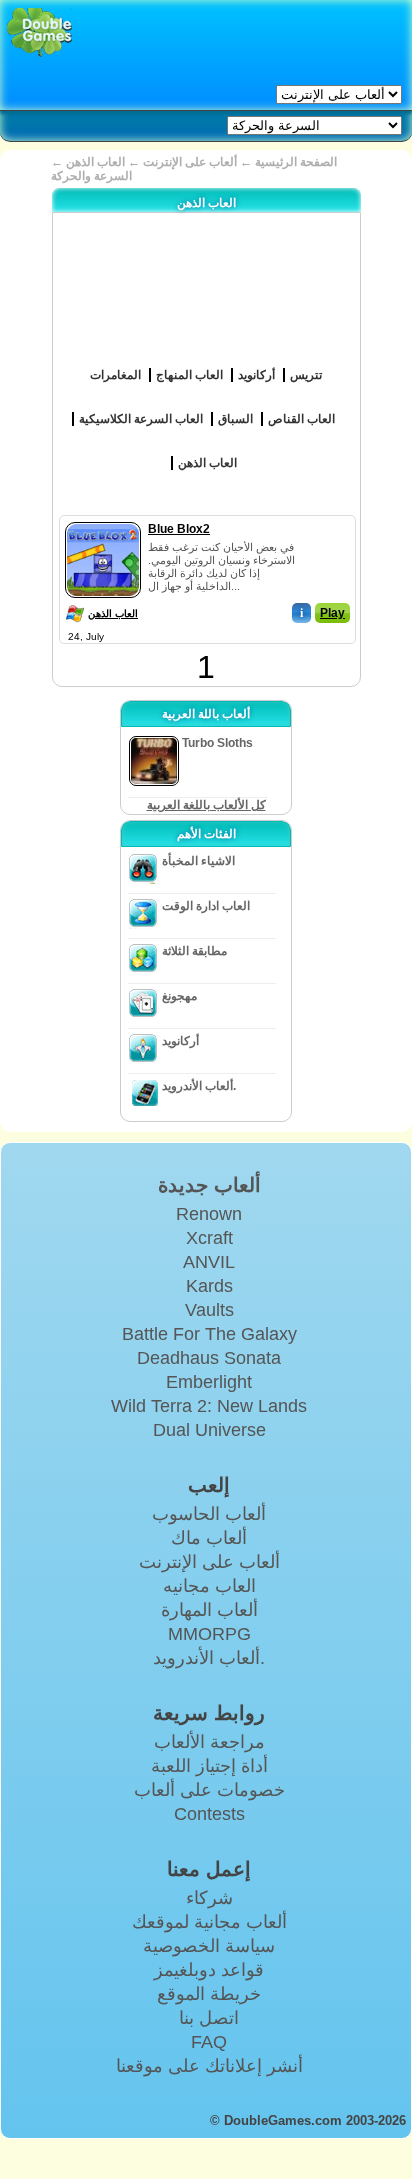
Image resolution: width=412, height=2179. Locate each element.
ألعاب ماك (209, 1538)
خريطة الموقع (209, 1994)
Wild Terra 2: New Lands (209, 1406)
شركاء (209, 1898)
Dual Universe (209, 1430)
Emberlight (209, 1382)
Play (332, 613)
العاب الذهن (113, 613)
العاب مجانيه (209, 1586)
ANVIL (209, 1262)
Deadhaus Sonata (209, 1358)
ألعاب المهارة (209, 1610)
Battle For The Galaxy (209, 1334)
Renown (209, 1214)
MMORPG (209, 1634)
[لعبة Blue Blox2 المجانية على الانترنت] (103, 518)
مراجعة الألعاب (209, 1742)
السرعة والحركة (91, 176)
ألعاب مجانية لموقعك (209, 1922)
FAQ (209, 2042)
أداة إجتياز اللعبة (209, 1766)
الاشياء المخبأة (198, 861)
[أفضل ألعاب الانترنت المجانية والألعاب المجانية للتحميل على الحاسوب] (39, 32)
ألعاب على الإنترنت (190, 162)
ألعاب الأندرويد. (199, 1086)
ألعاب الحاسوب (209, 1514)
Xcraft (209, 1238)
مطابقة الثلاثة (194, 951)
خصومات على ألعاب (209, 1790)
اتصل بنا (209, 2018)
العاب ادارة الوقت (206, 906)
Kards (209, 1286)
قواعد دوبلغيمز (209, 1970)
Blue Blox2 (179, 529)
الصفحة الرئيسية (296, 162)
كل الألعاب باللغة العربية (206, 805)
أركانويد (180, 1041)
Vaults (209, 1310)
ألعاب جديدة (209, 1185)
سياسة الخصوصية (209, 1946)
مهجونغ (179, 996)
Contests (209, 1814)
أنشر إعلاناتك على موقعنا (209, 2066)
